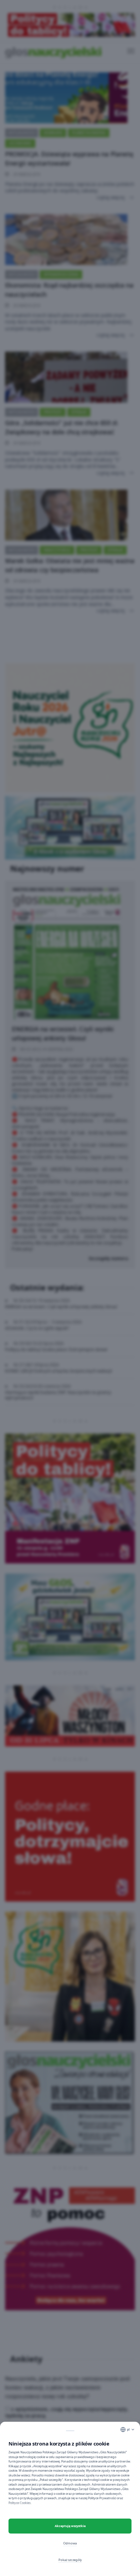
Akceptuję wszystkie (70, 2526)
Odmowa (70, 2543)
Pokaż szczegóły (70, 2560)
